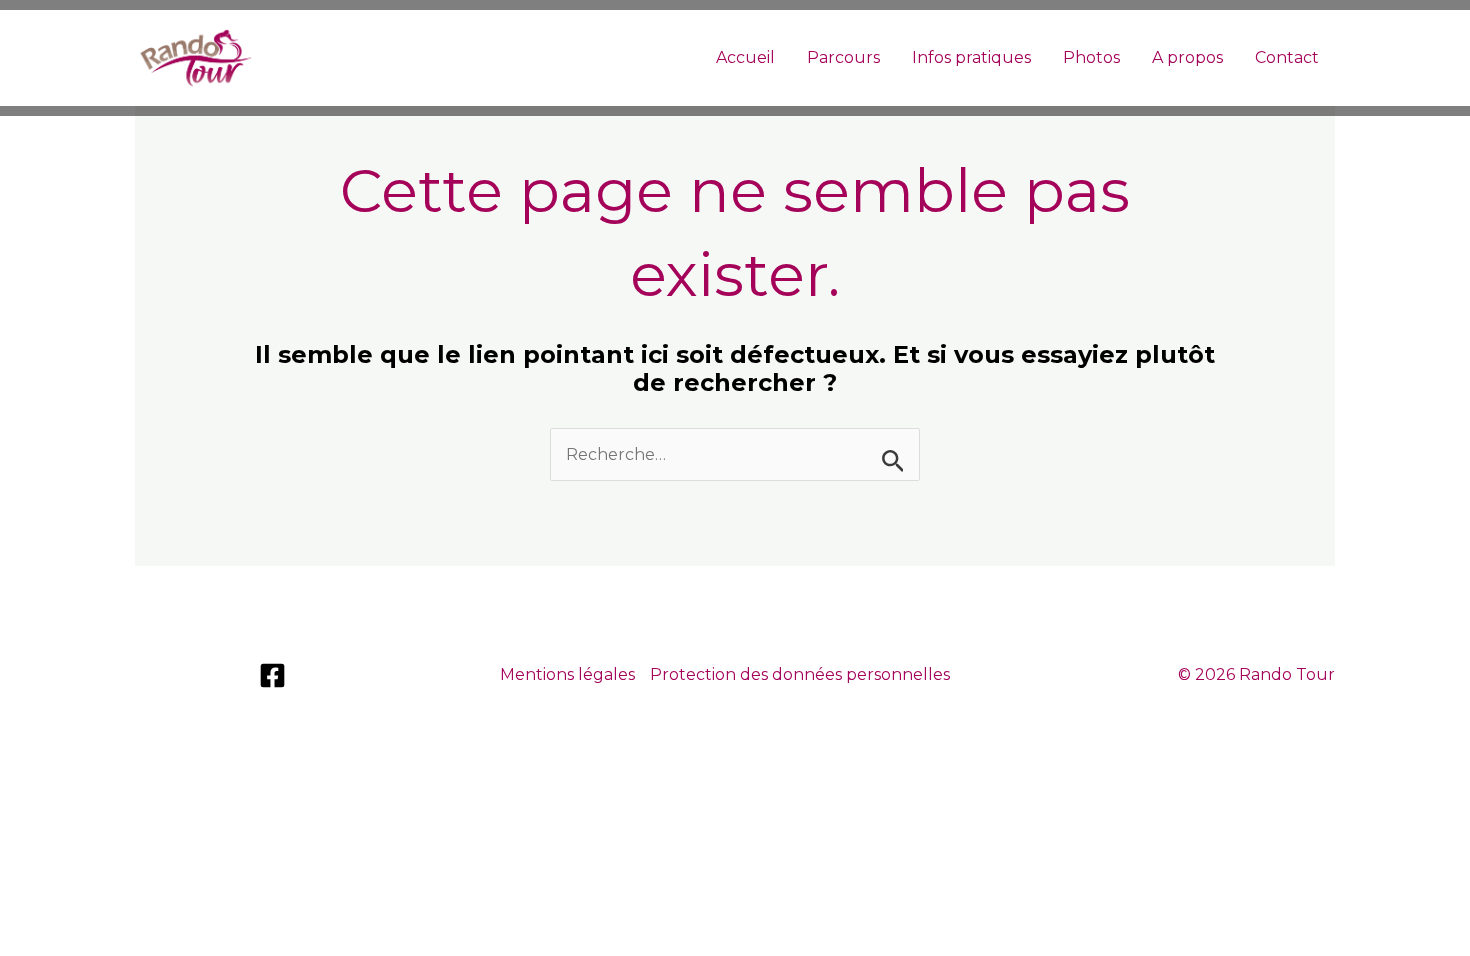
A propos (1187, 57)
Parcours (843, 57)
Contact (1287, 57)
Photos (1091, 57)
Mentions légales (567, 674)
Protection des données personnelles (800, 674)
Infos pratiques (971, 57)
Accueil (745, 57)
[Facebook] (272, 675)
